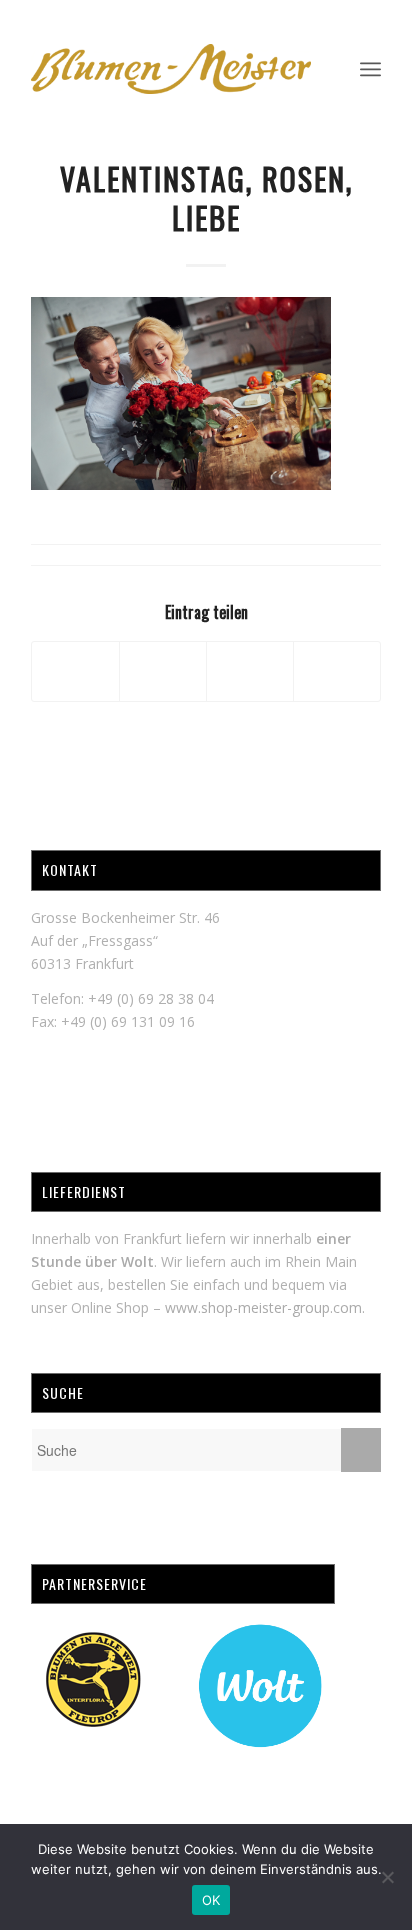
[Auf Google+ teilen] (250, 671)
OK (211, 1900)
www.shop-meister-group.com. (265, 1307)
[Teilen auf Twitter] (163, 671)
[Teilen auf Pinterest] (337, 671)
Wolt (137, 1261)
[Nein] (387, 1877)
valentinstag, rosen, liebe (206, 198)
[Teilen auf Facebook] (75, 671)
